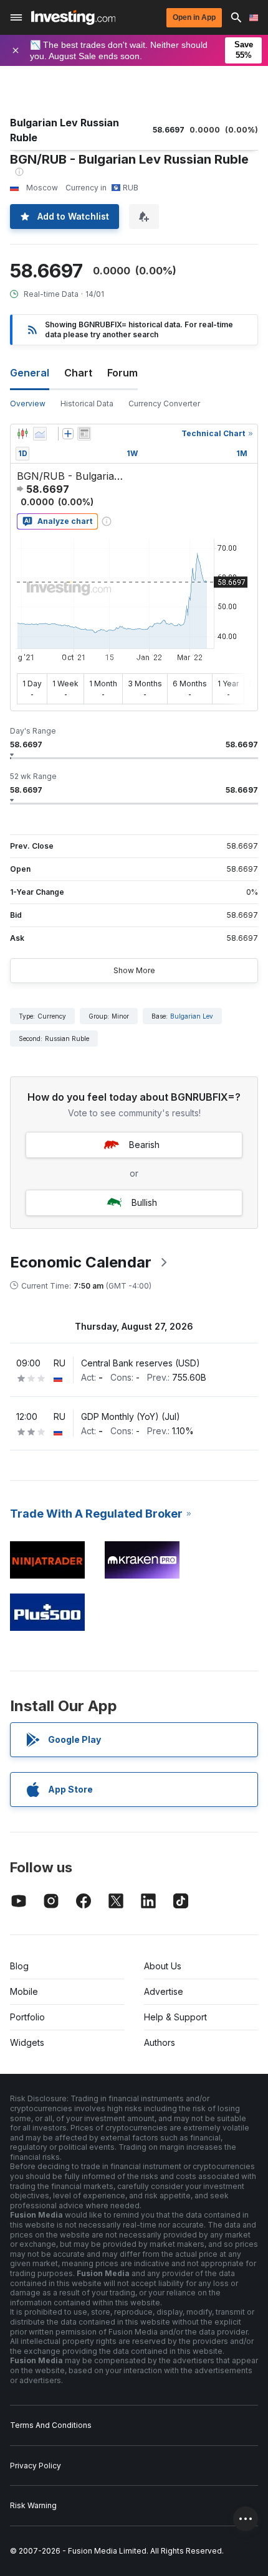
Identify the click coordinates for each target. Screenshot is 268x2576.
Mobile (24, 1991)
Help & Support (175, 2017)
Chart (78, 373)
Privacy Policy (36, 2466)
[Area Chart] (40, 434)
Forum (122, 373)
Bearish (144, 1145)
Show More (134, 970)
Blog (19, 1966)
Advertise (164, 1991)
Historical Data (87, 404)
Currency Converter (164, 404)
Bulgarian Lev (192, 1016)
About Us (163, 1966)
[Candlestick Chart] (22, 434)
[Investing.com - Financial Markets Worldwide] (73, 17)
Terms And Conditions (51, 2425)
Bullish (144, 1202)
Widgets (27, 2042)
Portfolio (27, 2017)
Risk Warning (33, 2505)
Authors (160, 2042)
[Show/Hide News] (84, 434)
